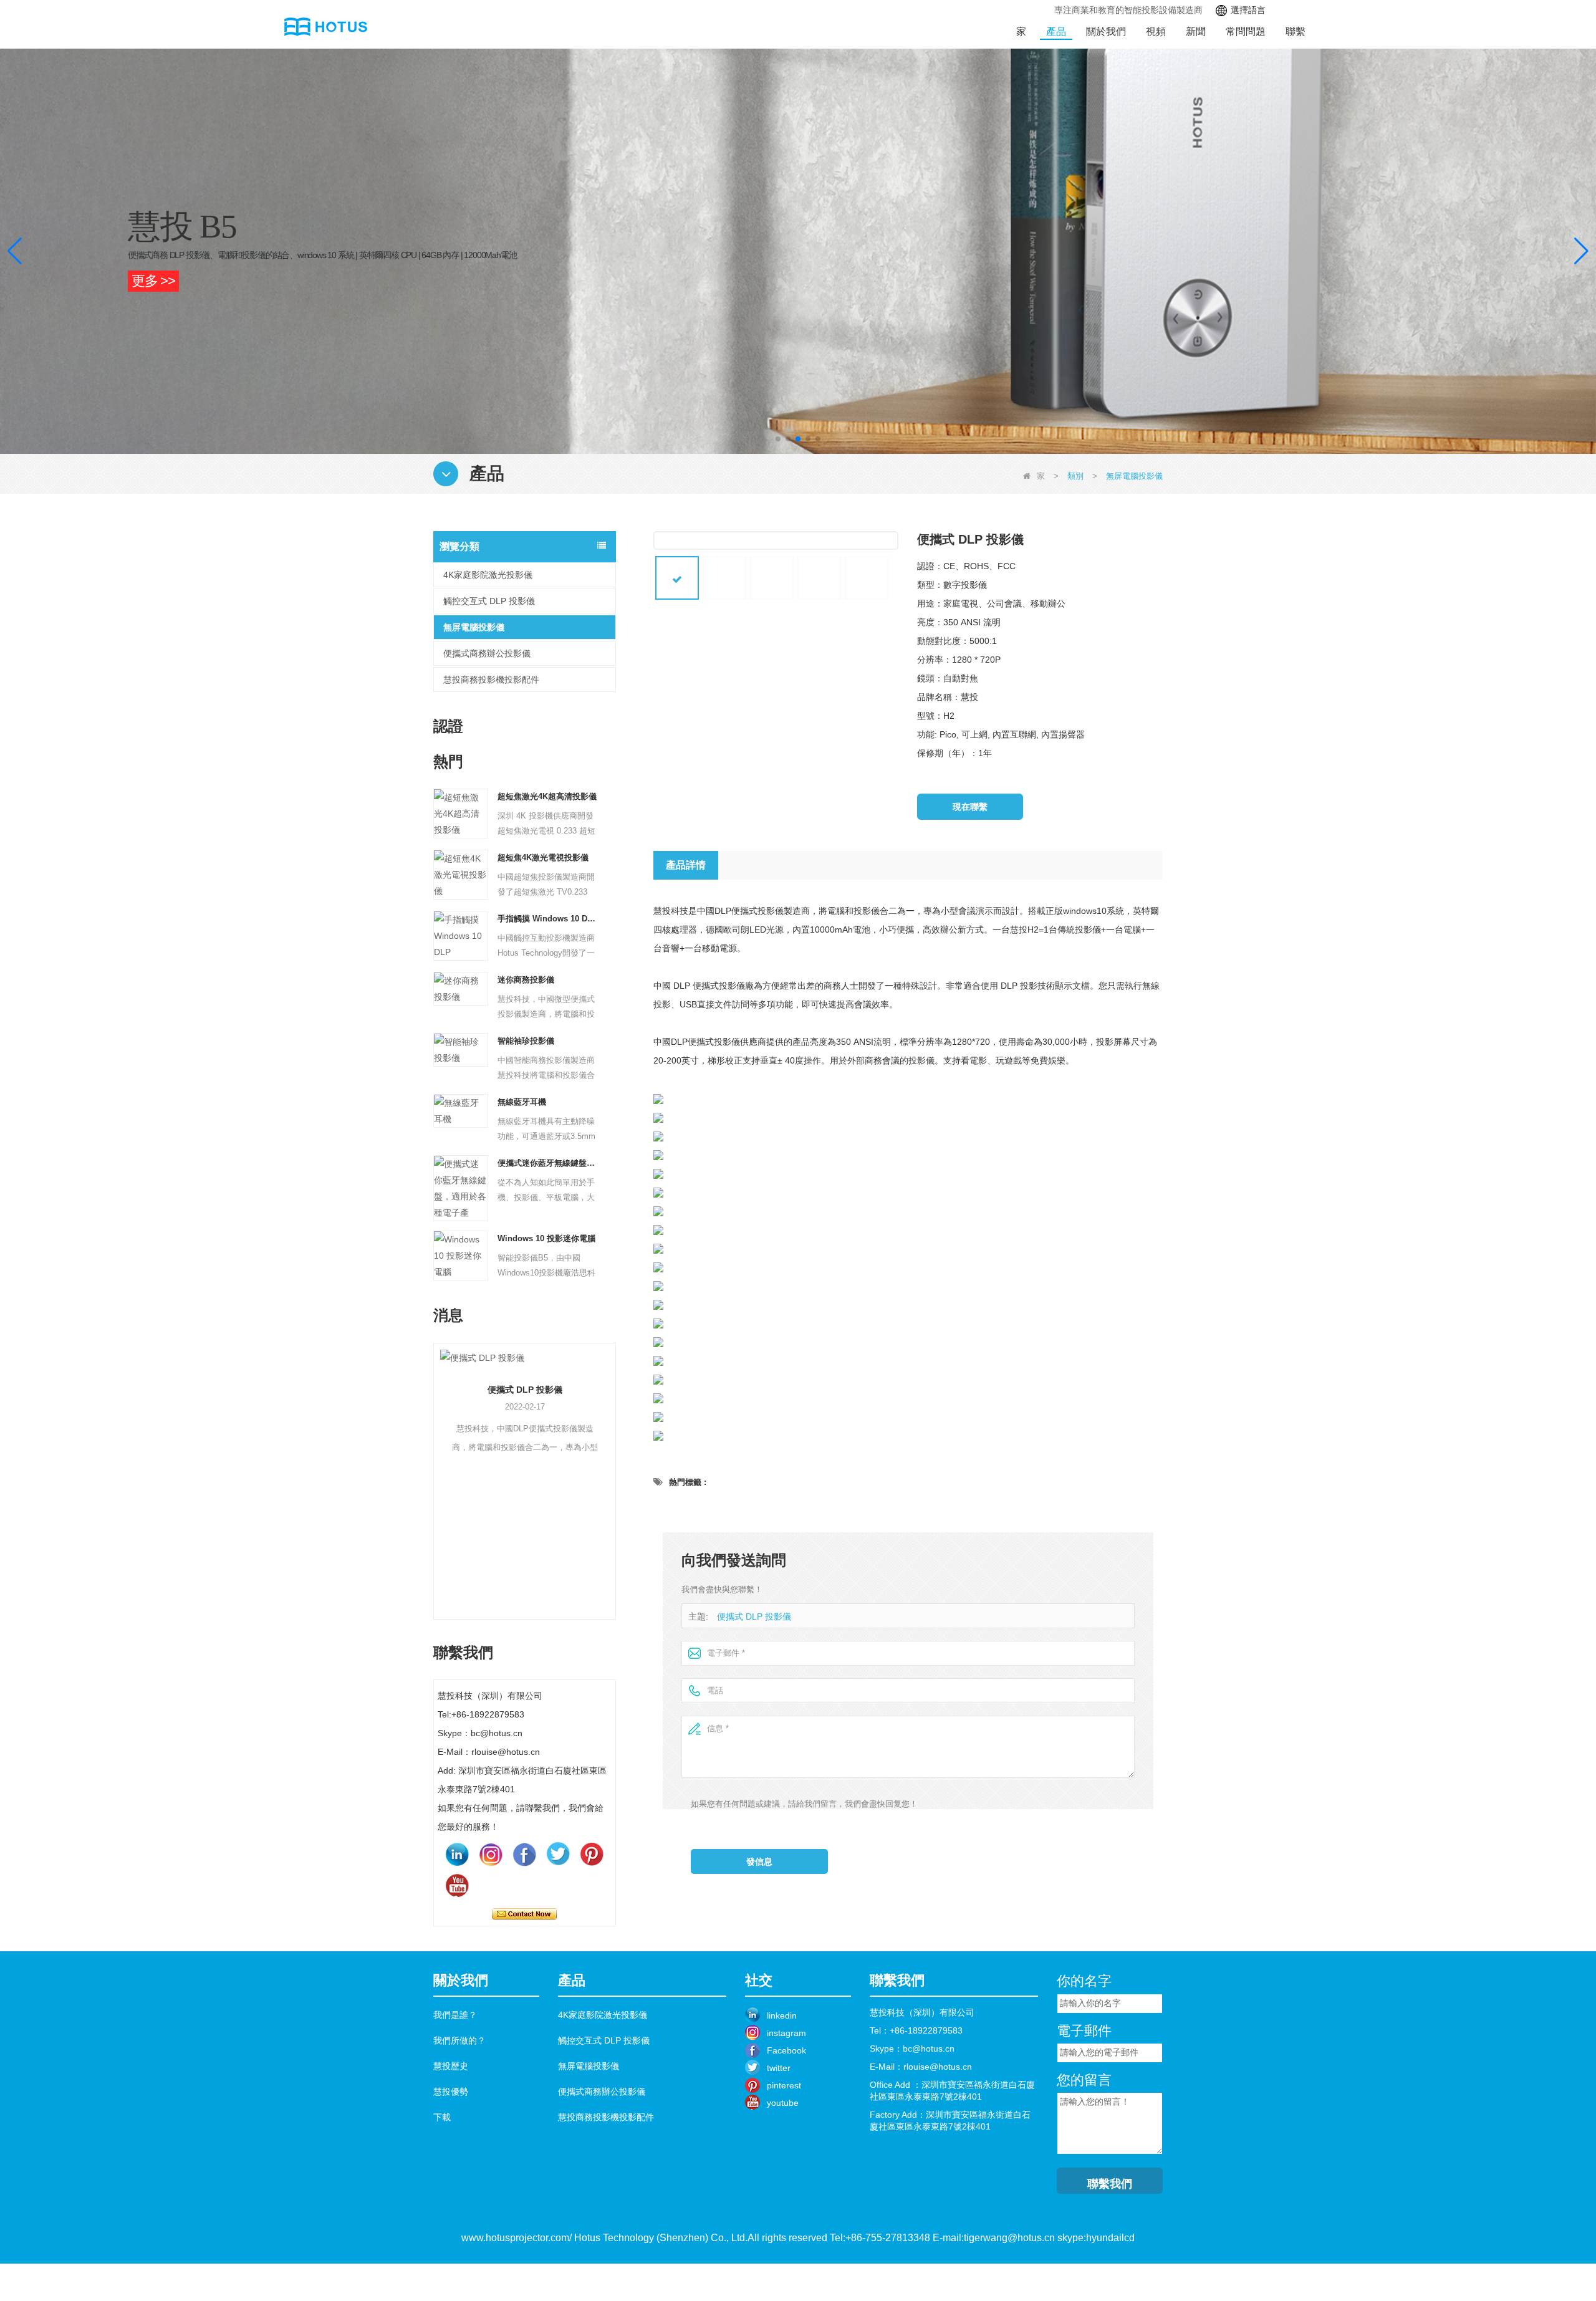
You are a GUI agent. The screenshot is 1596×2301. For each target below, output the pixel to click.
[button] (778, 439)
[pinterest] (592, 1855)
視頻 (1156, 31)
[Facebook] (524, 1855)
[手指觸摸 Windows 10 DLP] (461, 935)
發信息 (759, 1861)
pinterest (784, 2085)
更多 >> (153, 281)
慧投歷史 (451, 2066)
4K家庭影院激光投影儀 (488, 575)
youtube (783, 2103)
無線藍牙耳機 (522, 1102)
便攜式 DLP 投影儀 (451, 1390)
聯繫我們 (1110, 2184)
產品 (1056, 31)
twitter (779, 2068)
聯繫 (1296, 31)
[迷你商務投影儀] (461, 988)
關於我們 (1106, 31)
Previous (438, 1462)
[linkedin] (457, 1855)
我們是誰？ (455, 2015)
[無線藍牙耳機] (461, 1110)
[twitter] (558, 1855)
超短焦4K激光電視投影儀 (543, 857)
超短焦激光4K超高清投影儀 (547, 796)
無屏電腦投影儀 (474, 627)
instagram (786, 2033)
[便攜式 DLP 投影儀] (450, 1358)
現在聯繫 (524, 1914)
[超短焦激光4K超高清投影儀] (461, 813)
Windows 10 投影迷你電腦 (546, 1238)
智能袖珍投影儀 (526, 1041)
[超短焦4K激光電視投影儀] (461, 874)
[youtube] (457, 1886)
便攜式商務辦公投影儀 (487, 653)
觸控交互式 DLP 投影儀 (489, 601)
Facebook (786, 2050)
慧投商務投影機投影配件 (491, 680)
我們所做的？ (459, 2040)
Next (611, 1462)
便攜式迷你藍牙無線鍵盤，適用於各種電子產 (548, 1163)
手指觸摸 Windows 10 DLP (548, 919)
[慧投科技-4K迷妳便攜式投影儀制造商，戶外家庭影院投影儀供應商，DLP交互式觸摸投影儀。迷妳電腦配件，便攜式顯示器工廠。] (322, 27)
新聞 (1196, 31)
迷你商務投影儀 (526, 980)
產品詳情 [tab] (686, 865)
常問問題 (1246, 31)
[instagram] (491, 1855)
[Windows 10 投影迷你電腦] (461, 1255)
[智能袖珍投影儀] (461, 1049)
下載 (442, 2117)
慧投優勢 (451, 2092)
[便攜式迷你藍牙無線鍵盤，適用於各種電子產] (461, 1188)
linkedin (782, 2015)
